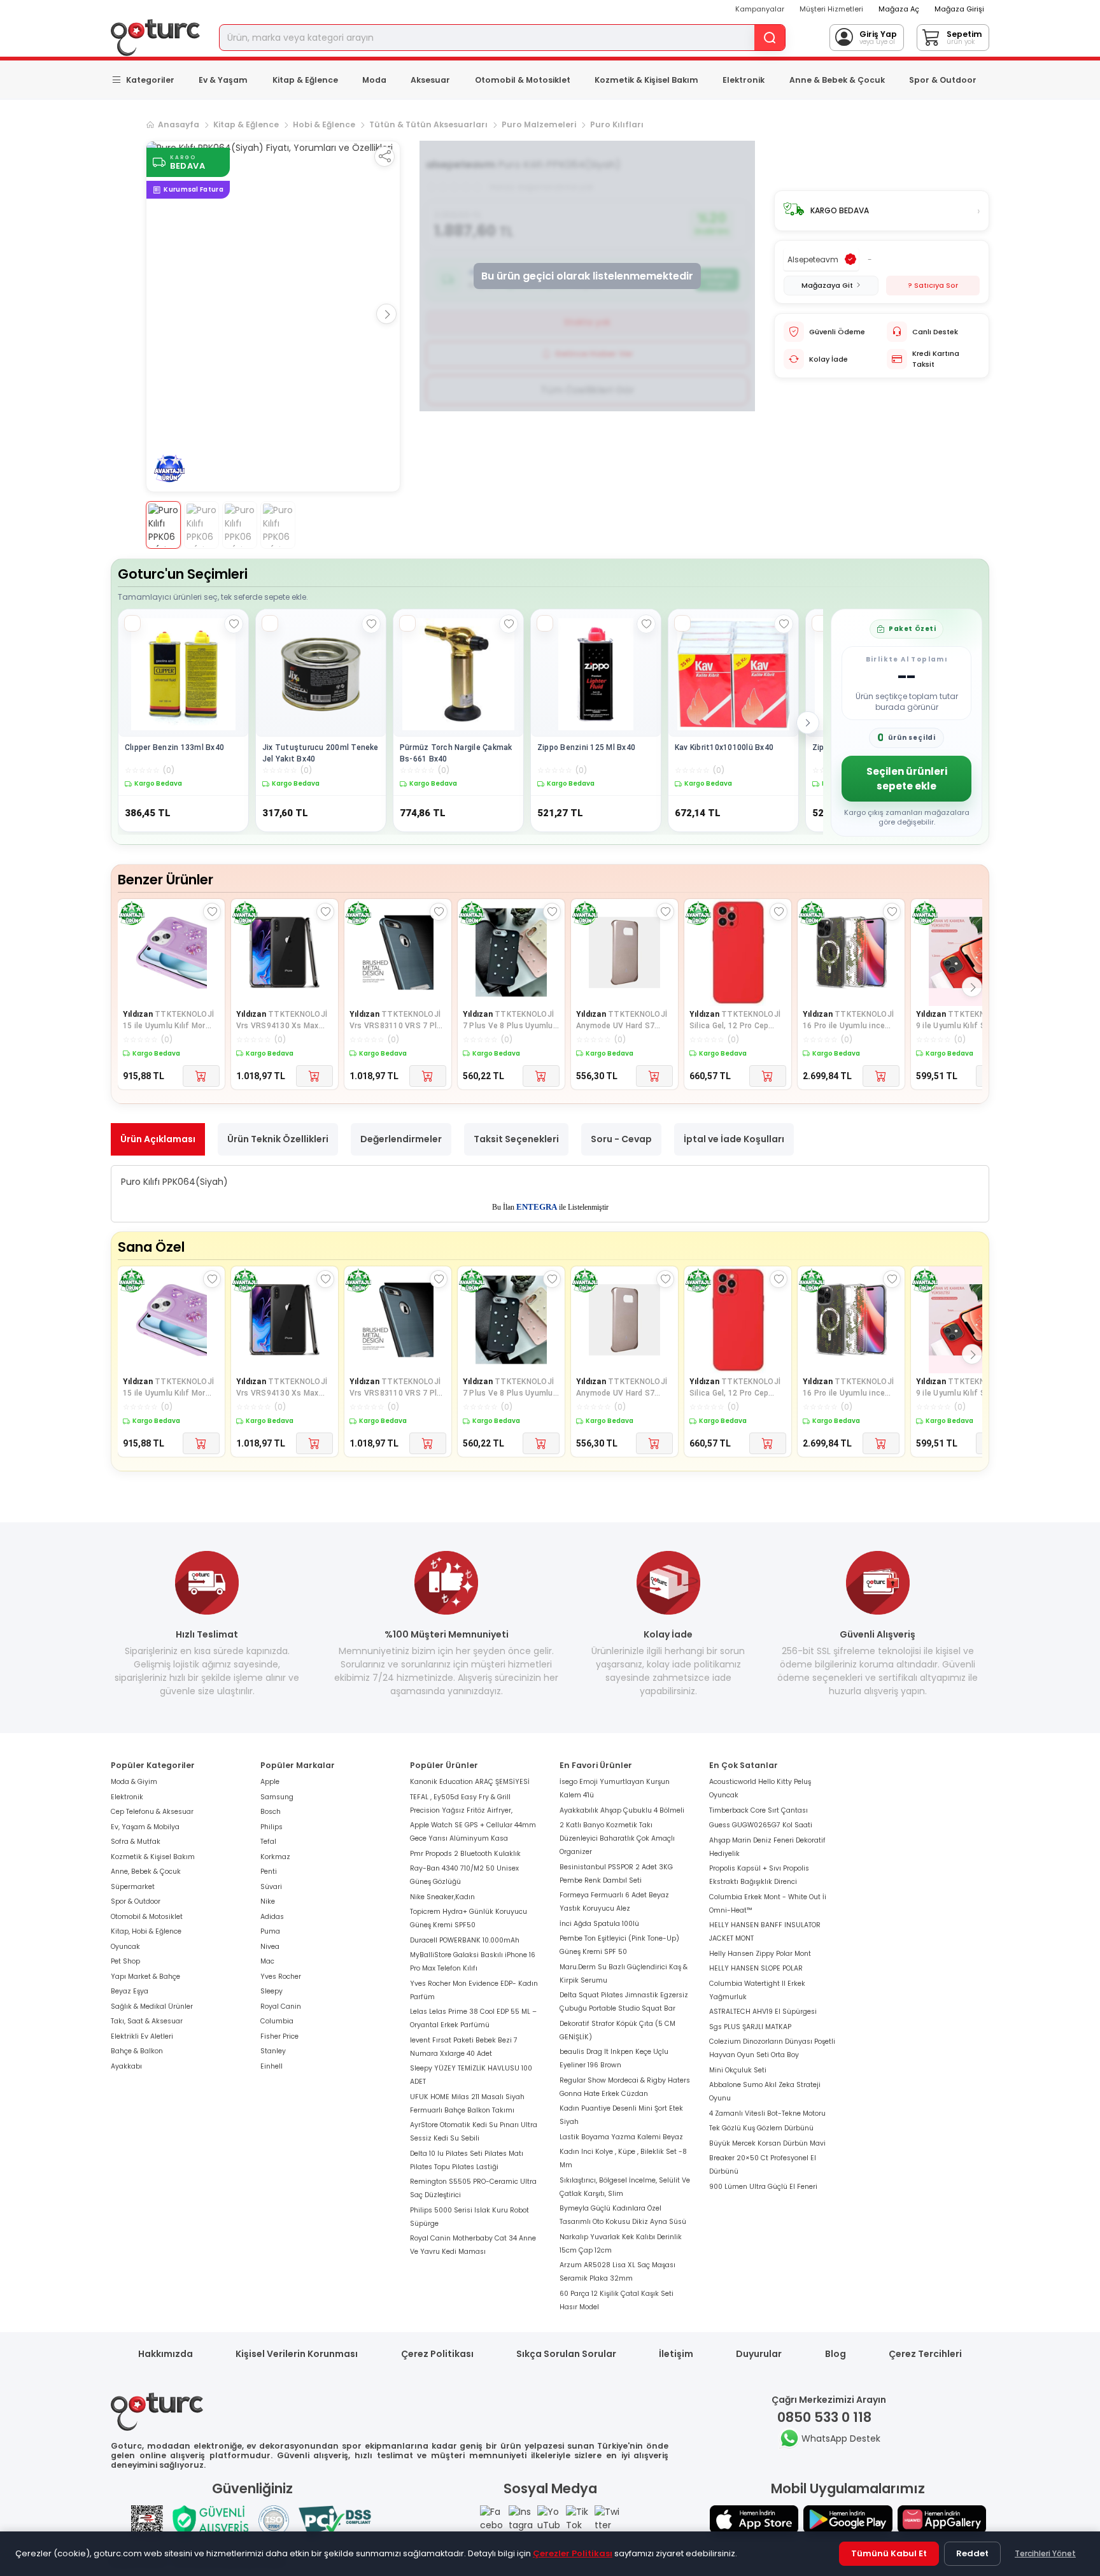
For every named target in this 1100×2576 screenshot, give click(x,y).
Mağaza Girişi (959, 9)
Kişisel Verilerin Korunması (297, 2354)
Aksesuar (430, 80)
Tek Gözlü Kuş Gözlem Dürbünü (761, 2128)
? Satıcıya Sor (933, 285)
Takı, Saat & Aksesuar (147, 2021)
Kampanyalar (760, 9)
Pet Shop (125, 1961)
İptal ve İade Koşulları (734, 1139)
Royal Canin (281, 2006)
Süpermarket (133, 1887)
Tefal (268, 1842)
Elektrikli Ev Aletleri (142, 2036)
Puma (270, 1931)
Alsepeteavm (813, 259)
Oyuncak (125, 1947)
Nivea (270, 1947)
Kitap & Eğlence (305, 80)
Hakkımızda (166, 2354)
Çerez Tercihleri (925, 2354)
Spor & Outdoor (943, 80)
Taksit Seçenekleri (516, 1139)
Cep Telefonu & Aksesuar (152, 1812)
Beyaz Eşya (130, 1991)
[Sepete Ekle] (201, 1076)
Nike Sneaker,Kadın (442, 1897)
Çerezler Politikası (573, 2553)
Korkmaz (275, 1857)
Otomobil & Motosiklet (523, 80)
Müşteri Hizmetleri (831, 9)
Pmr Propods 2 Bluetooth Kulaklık (465, 1854)
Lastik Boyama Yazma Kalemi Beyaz (621, 2137)
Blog (836, 2354)
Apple (270, 1782)
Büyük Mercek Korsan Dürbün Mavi (767, 2143)
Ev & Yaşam (223, 80)
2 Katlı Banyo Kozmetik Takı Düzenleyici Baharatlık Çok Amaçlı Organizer (617, 1838)
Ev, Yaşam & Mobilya (145, 1827)
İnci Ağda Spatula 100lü (599, 1924)
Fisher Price (279, 2036)
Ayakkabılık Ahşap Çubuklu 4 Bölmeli (622, 1810)
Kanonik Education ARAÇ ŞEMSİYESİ (470, 1782)
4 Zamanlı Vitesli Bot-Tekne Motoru (767, 2113)
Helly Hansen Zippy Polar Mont (760, 1954)
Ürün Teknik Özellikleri (278, 1139)
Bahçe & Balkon (137, 2051)
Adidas (272, 1917)
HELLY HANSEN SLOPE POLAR (756, 1968)
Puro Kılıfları (617, 124)
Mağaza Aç (899, 9)
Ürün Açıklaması (158, 1139)
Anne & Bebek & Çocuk (837, 80)
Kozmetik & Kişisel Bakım (646, 80)
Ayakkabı (126, 2066)
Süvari (271, 1887)
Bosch (271, 1812)
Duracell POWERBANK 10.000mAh (465, 1940)
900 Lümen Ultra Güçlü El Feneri (763, 2187)
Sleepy (271, 1991)
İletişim (676, 2354)
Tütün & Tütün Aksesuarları (428, 124)
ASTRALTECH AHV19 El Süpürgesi (763, 2012)
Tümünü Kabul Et (889, 2553)
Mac (267, 1961)
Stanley (273, 2051)
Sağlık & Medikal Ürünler (152, 2006)
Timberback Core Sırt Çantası (758, 1810)
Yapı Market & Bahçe (145, 1977)
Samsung (277, 1797)
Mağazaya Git (827, 285)
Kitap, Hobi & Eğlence (146, 1931)
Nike (268, 1901)
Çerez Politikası (437, 2354)
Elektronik (744, 80)
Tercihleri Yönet (1045, 2553)
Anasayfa (179, 124)
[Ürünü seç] (132, 623)
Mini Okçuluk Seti (738, 2070)
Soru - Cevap (621, 1139)
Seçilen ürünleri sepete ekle (907, 779)
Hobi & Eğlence (324, 124)
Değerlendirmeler (401, 1139)
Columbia (277, 2021)
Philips (271, 1827)
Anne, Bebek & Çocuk (146, 1872)
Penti (269, 1872)
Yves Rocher (281, 1977)
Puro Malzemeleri (539, 124)
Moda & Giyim (134, 1782)
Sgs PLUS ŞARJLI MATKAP (750, 2027)
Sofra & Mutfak (136, 1842)
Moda (374, 80)
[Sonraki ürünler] (808, 723)
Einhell (271, 2066)
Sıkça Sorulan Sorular (566, 2354)
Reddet (972, 2553)
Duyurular (759, 2354)
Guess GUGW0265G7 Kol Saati (761, 1825)
